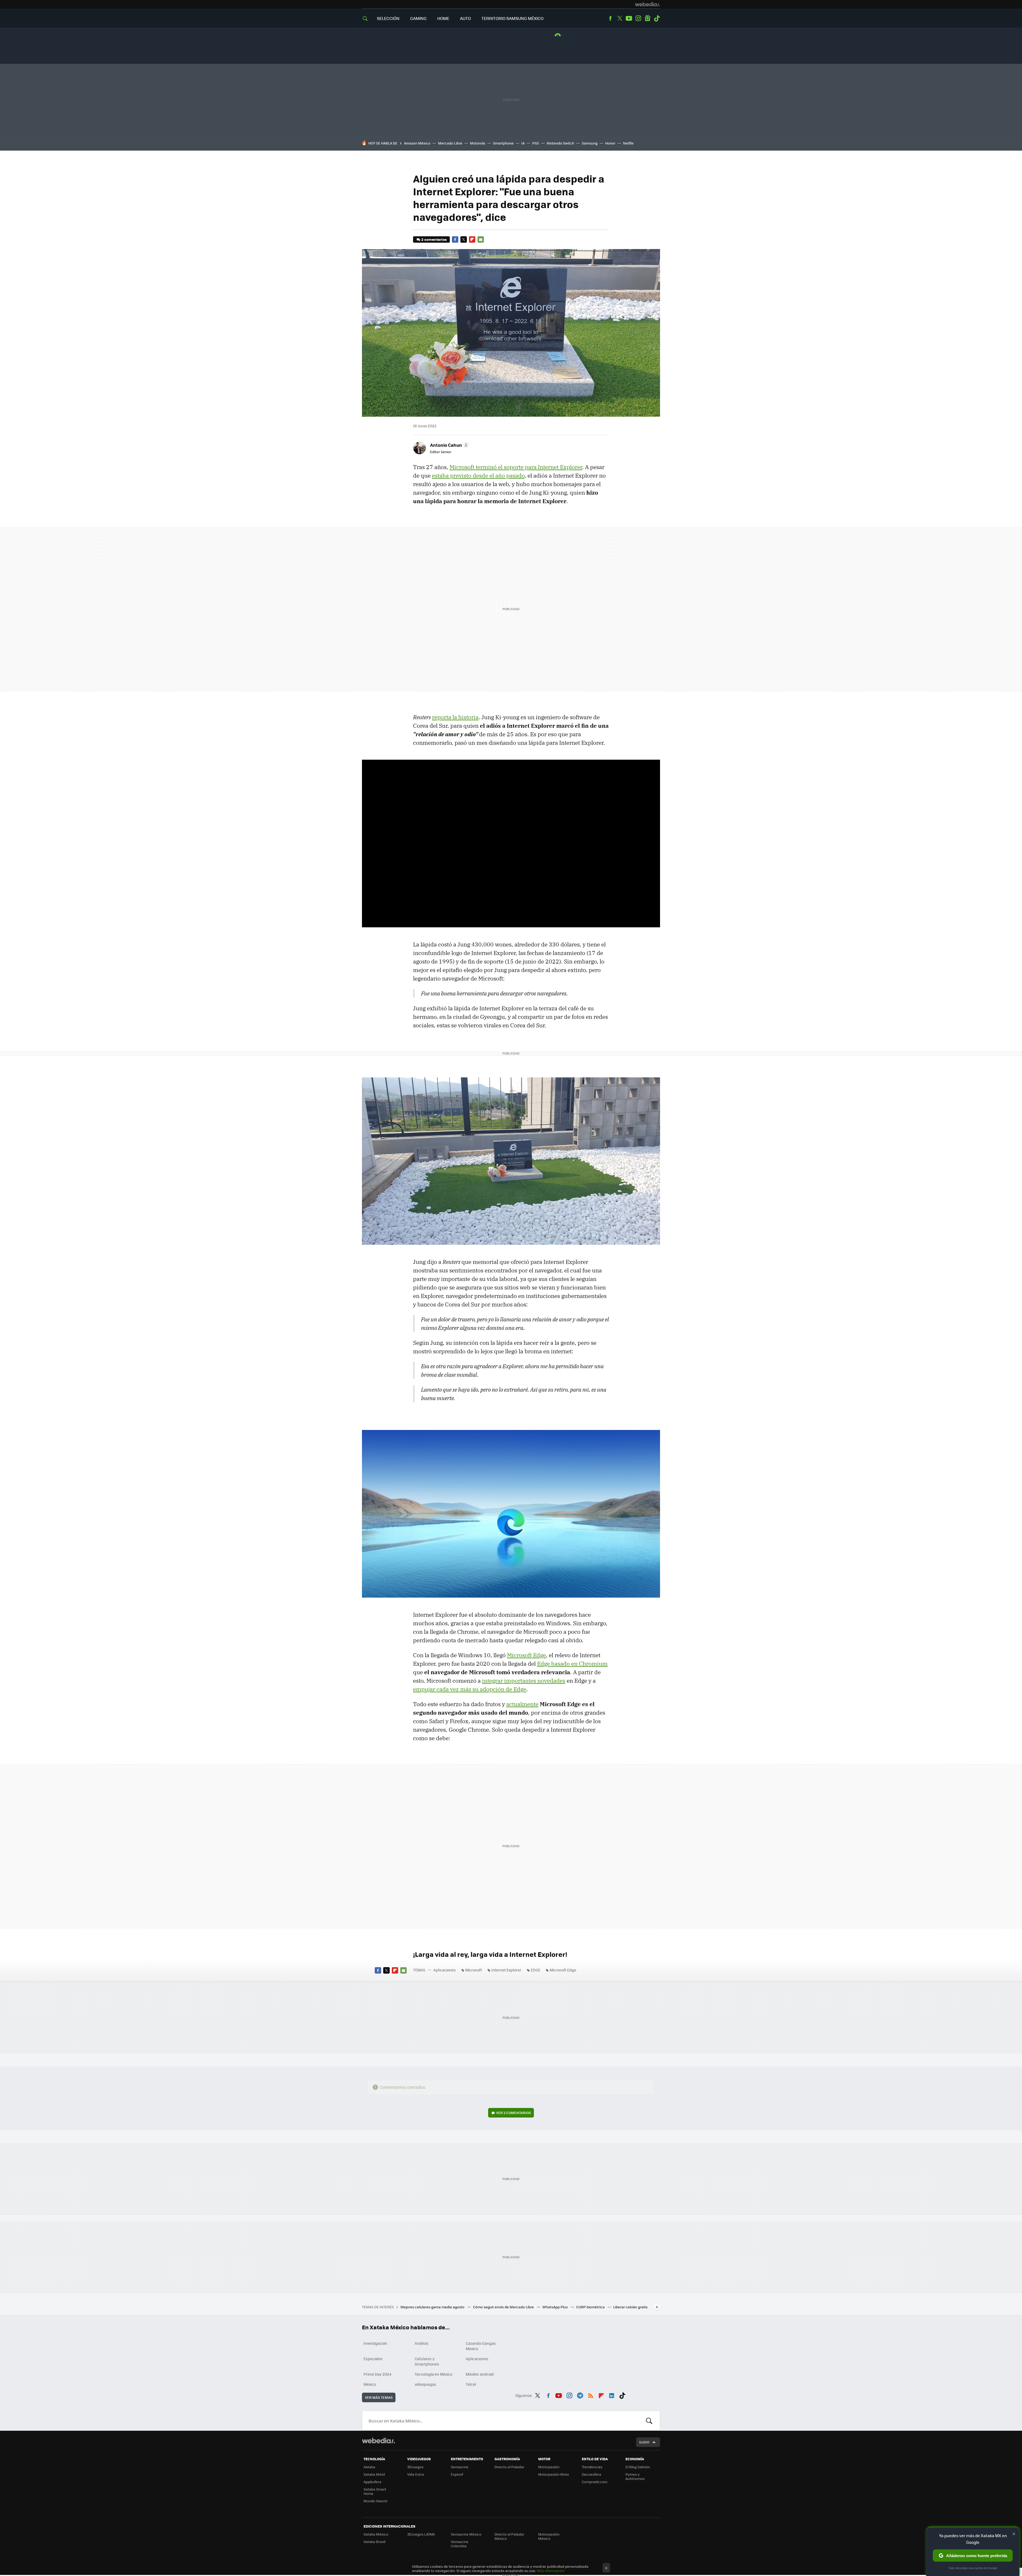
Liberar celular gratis (630, 2307)
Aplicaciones (445, 1970)
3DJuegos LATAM (421, 2534)
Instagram (638, 18)
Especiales (373, 2359)
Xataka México (376, 2534)
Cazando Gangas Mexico (481, 2346)
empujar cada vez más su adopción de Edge (470, 1689)
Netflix (628, 143)
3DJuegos (415, 2467)
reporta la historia (455, 717)
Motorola (478, 143)
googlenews (648, 18)
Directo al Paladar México (509, 2536)
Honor (610, 143)
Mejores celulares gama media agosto (433, 2307)
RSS (591, 2395)
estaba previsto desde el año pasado (478, 475)
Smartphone (503, 143)
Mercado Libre (450, 143)
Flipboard (472, 239)
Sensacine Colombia (460, 2544)
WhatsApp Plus (555, 2307)
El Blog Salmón (638, 2467)
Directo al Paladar (509, 2467)
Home (443, 18)
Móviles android (480, 2374)
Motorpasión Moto (554, 2474)
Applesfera (372, 2482)
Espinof (457, 2474)
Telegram (580, 2395)
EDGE (535, 1970)
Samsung (590, 143)
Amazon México (417, 143)
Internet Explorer (506, 1970)
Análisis (422, 2343)
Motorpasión (549, 2467)
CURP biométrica (591, 2307)
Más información (551, 2571)
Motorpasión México (549, 2536)
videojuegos (425, 2384)
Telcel (471, 2384)
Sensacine (460, 2467)
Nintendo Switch (560, 143)
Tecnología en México (433, 2374)
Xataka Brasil (374, 2542)
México (370, 2384)
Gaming (418, 18)
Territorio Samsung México (512, 18)
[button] (449, 445)
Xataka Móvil (374, 2474)
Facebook (610, 18)
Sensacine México (466, 2534)
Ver (514, 2113)
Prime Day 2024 (377, 2374)
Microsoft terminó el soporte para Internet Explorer (516, 467)
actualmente (522, 1704)
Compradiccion (595, 2482)
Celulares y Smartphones (427, 2361)
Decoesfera (592, 2474)
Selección (388, 18)
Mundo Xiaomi (375, 2501)
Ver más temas (379, 2397)
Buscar (649, 2421)
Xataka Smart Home (375, 2491)
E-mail (481, 239)
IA (523, 143)
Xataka (369, 2467)
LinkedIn (612, 2395)
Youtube (629, 18)
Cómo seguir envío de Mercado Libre (504, 2307)
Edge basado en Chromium (572, 1664)
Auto (465, 18)
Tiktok (657, 18)
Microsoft (474, 1970)
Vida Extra (416, 2474)
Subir (644, 2442)
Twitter (620, 18)
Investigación (375, 2343)
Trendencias (592, 2467)
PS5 (536, 143)
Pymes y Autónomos (635, 2476)
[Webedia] (648, 4)
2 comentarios (434, 239)
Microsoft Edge (526, 1655)
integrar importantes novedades (524, 1681)
